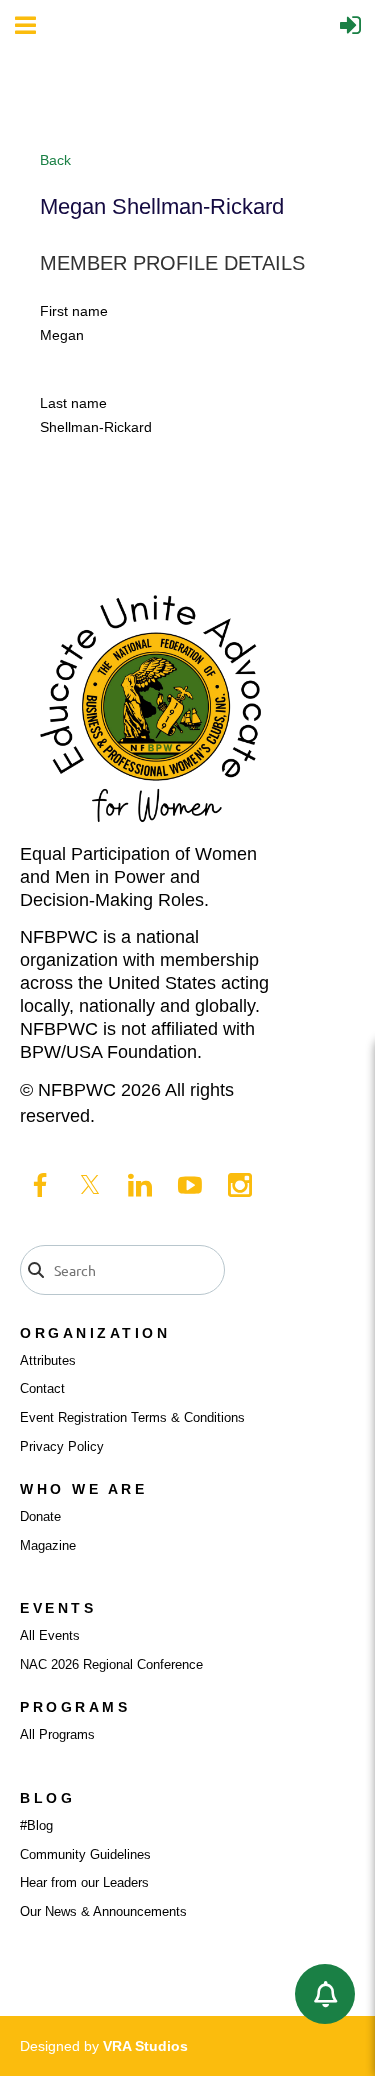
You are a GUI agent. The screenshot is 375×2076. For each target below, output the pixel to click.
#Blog (36, 1825)
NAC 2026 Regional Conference (111, 1664)
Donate (40, 1516)
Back (55, 160)
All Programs (57, 1734)
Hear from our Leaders (84, 1882)
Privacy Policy (62, 1446)
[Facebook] (40, 1185)
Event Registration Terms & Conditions (132, 1417)
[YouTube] (190, 1185)
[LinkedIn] (140, 1185)
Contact (42, 1388)
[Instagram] (240, 1185)
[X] (90, 1185)
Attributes (48, 1360)
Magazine (48, 1545)
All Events (50, 1635)
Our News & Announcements (103, 1911)
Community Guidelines (85, 1854)
